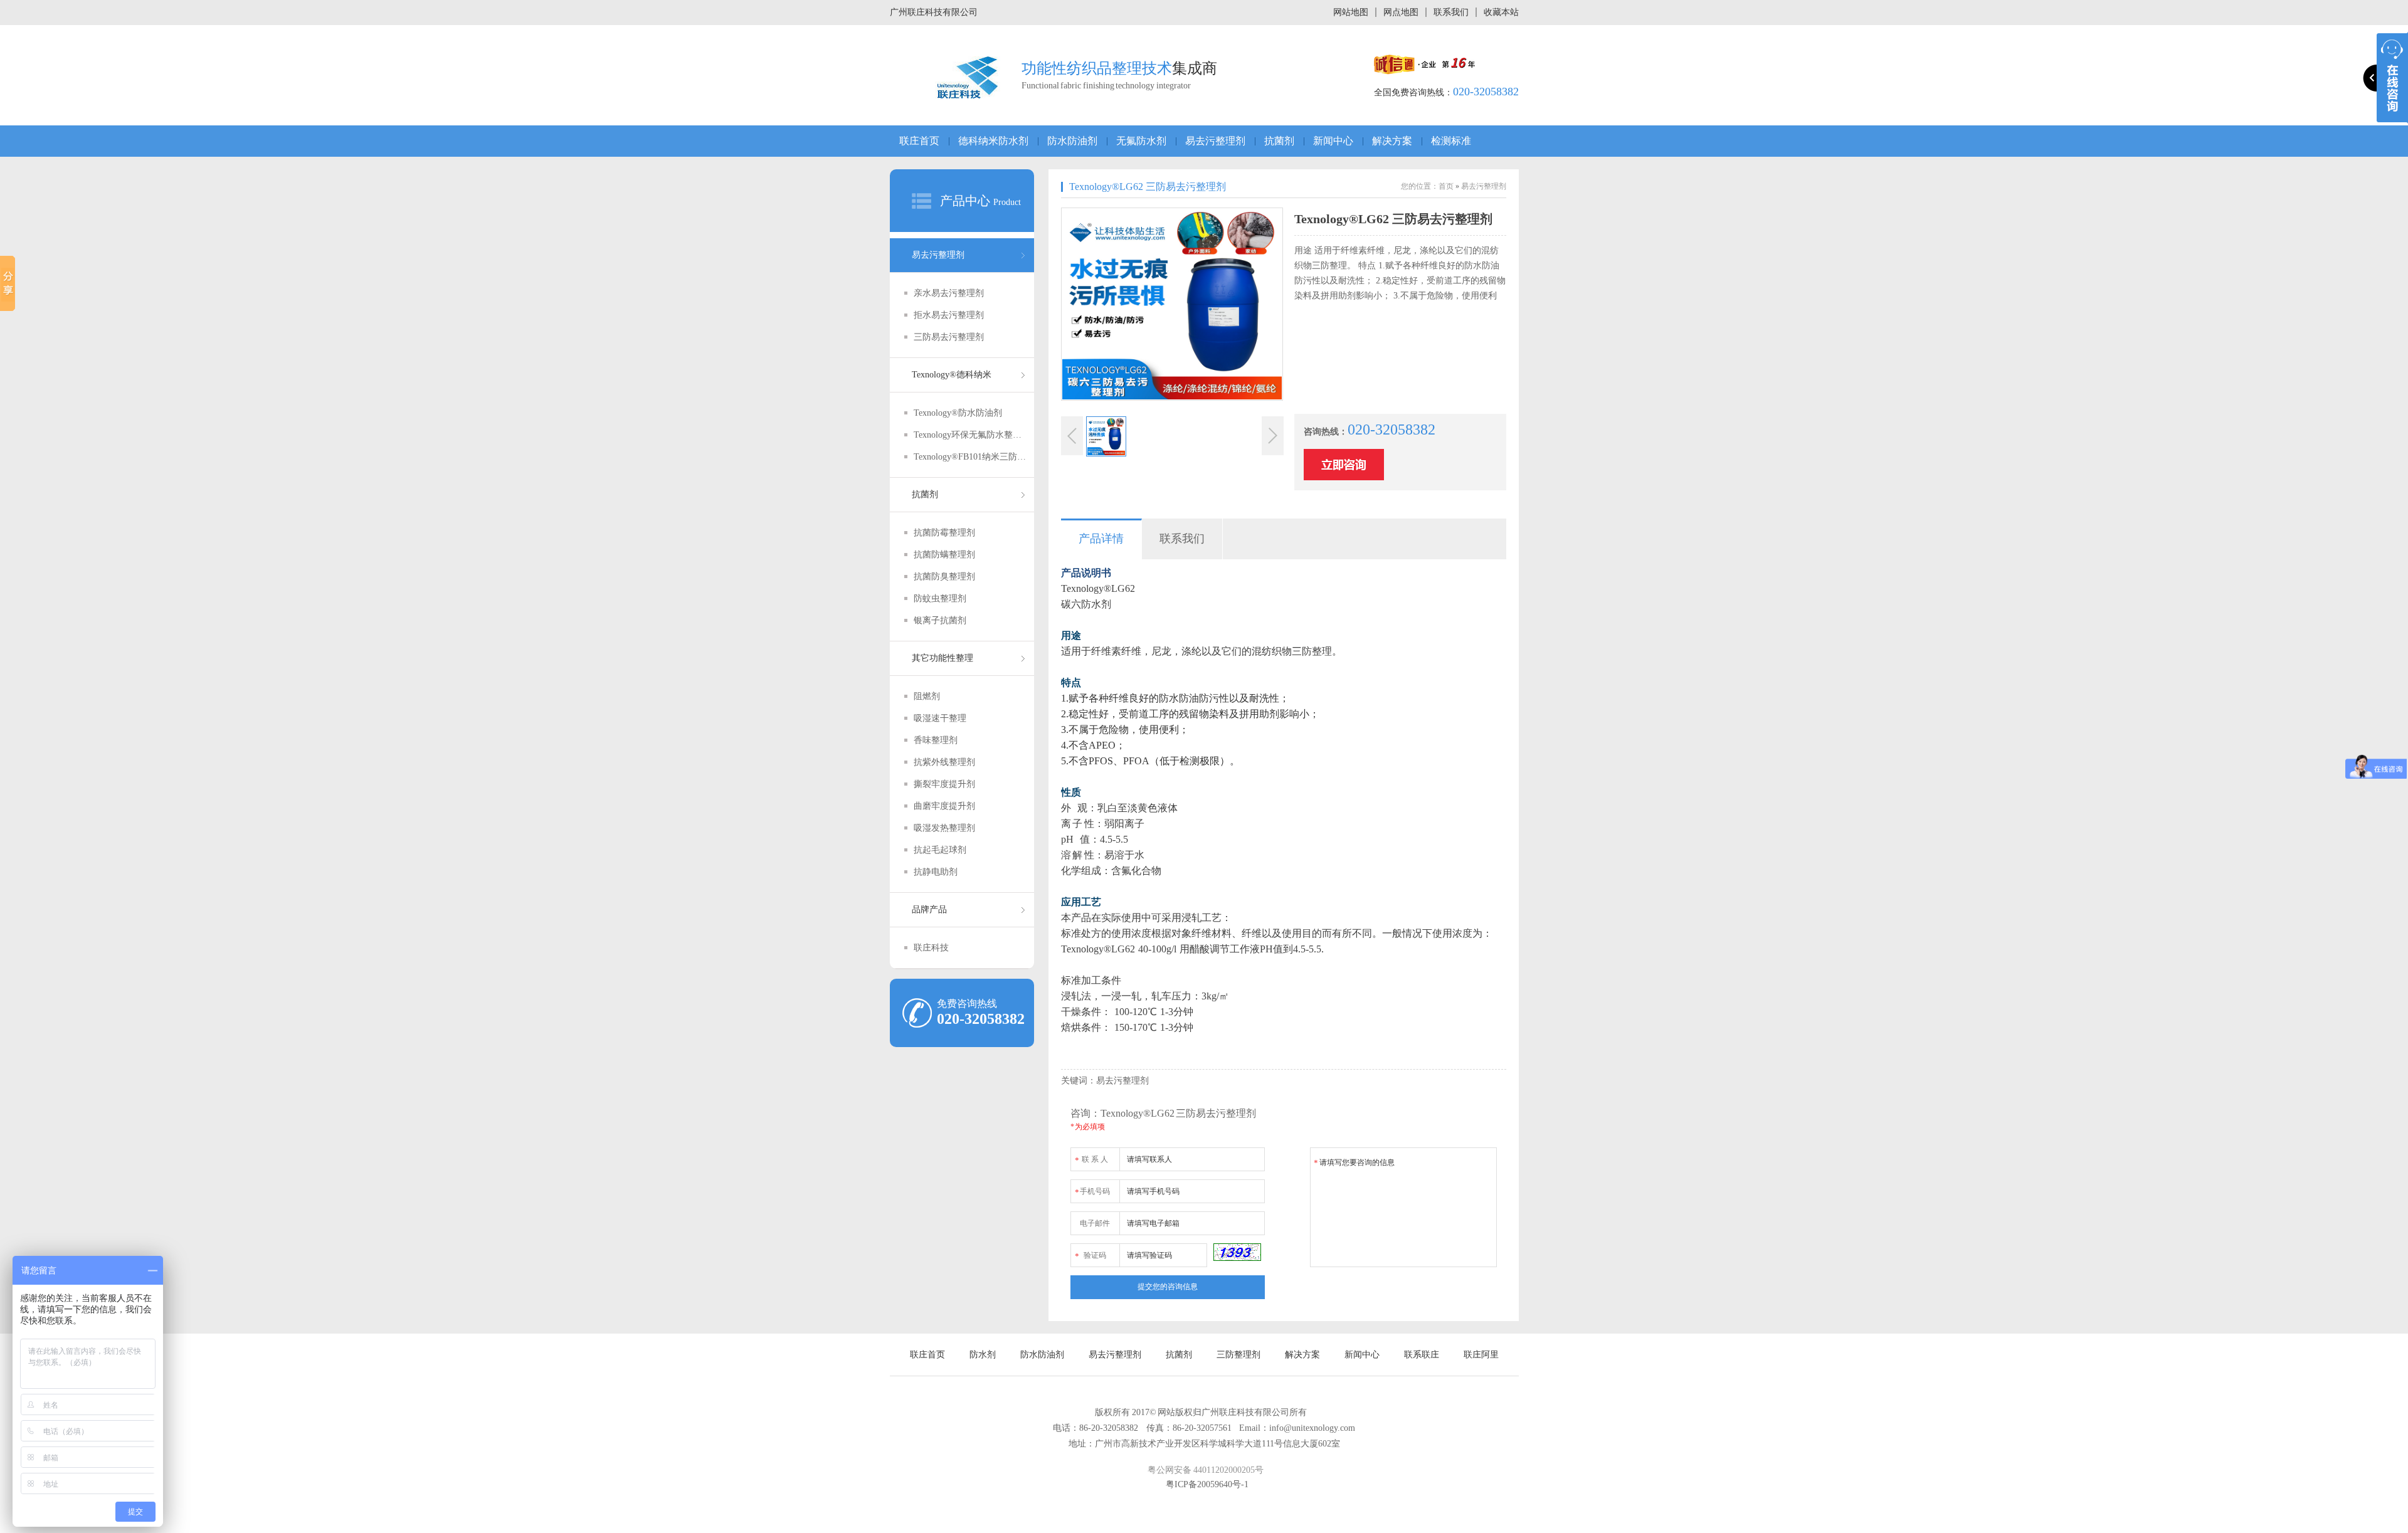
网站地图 (1351, 12)
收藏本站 (1501, 12)
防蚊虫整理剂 (940, 598)
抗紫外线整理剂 (944, 762)
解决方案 (1392, 141)
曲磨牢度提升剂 (944, 806)
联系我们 (1451, 12)
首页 (1446, 186)
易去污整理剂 (1215, 141)
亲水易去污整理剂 (949, 293)
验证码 (1090, 1256)
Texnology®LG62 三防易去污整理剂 (1148, 187)
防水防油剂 (1072, 141)
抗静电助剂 (936, 872)
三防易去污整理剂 (949, 337)
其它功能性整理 (943, 658)
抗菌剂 (1279, 141)
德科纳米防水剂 (993, 141)
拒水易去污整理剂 (949, 315)
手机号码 (1092, 1192)
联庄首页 (919, 141)
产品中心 (965, 201)
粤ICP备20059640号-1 (1207, 1484)
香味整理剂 (936, 740)
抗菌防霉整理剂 (944, 533)
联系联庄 (1422, 1355)
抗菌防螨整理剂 (944, 555)
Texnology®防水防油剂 (958, 413)
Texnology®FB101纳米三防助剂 (970, 457)
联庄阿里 (1481, 1355)
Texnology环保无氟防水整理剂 (970, 435)
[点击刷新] (1237, 1252)
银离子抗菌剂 (940, 620)
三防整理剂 (1238, 1355)
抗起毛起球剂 (940, 850)
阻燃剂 (927, 696)
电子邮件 (1095, 1223)
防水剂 (983, 1355)
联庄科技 (931, 948)
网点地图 (1401, 12)
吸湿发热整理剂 (944, 828)
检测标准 (1451, 141)
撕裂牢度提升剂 (944, 784)
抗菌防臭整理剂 (944, 577)
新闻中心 (1333, 141)
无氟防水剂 (1141, 141)
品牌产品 (929, 909)
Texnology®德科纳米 (952, 375)
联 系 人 (1091, 1160)
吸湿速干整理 (940, 718)
